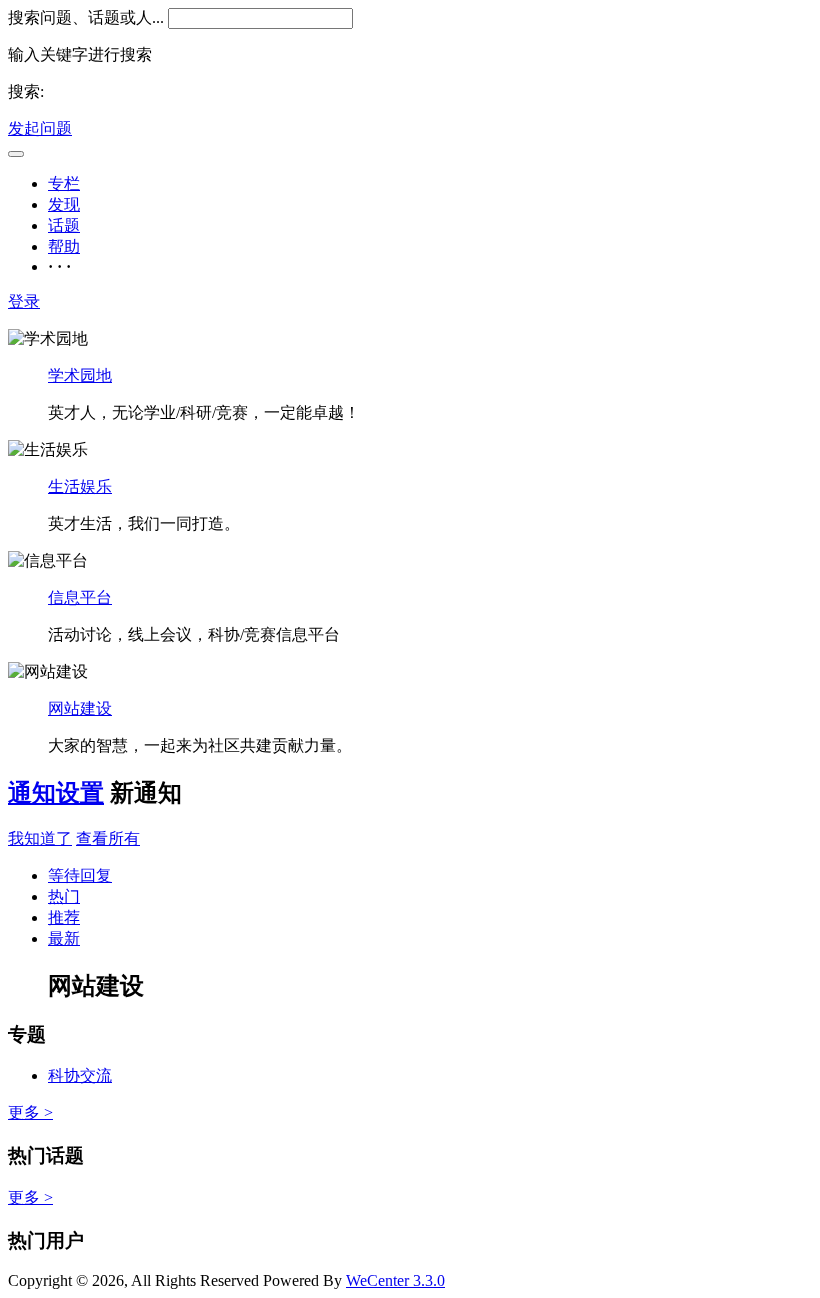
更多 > (30, 1112)
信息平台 (80, 597)
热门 (64, 896)
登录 (24, 301)
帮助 (64, 246)
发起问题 (40, 128)
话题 (64, 225)
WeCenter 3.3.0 (395, 1280)
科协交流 (80, 1075)
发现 (64, 204)
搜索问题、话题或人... (86, 17)
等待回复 (80, 875)
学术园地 (80, 375)
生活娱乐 (80, 486)
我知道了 (40, 838)
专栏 (64, 183)
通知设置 (56, 793)
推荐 (64, 917)
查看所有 (108, 838)
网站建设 (80, 708)
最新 (64, 938)
